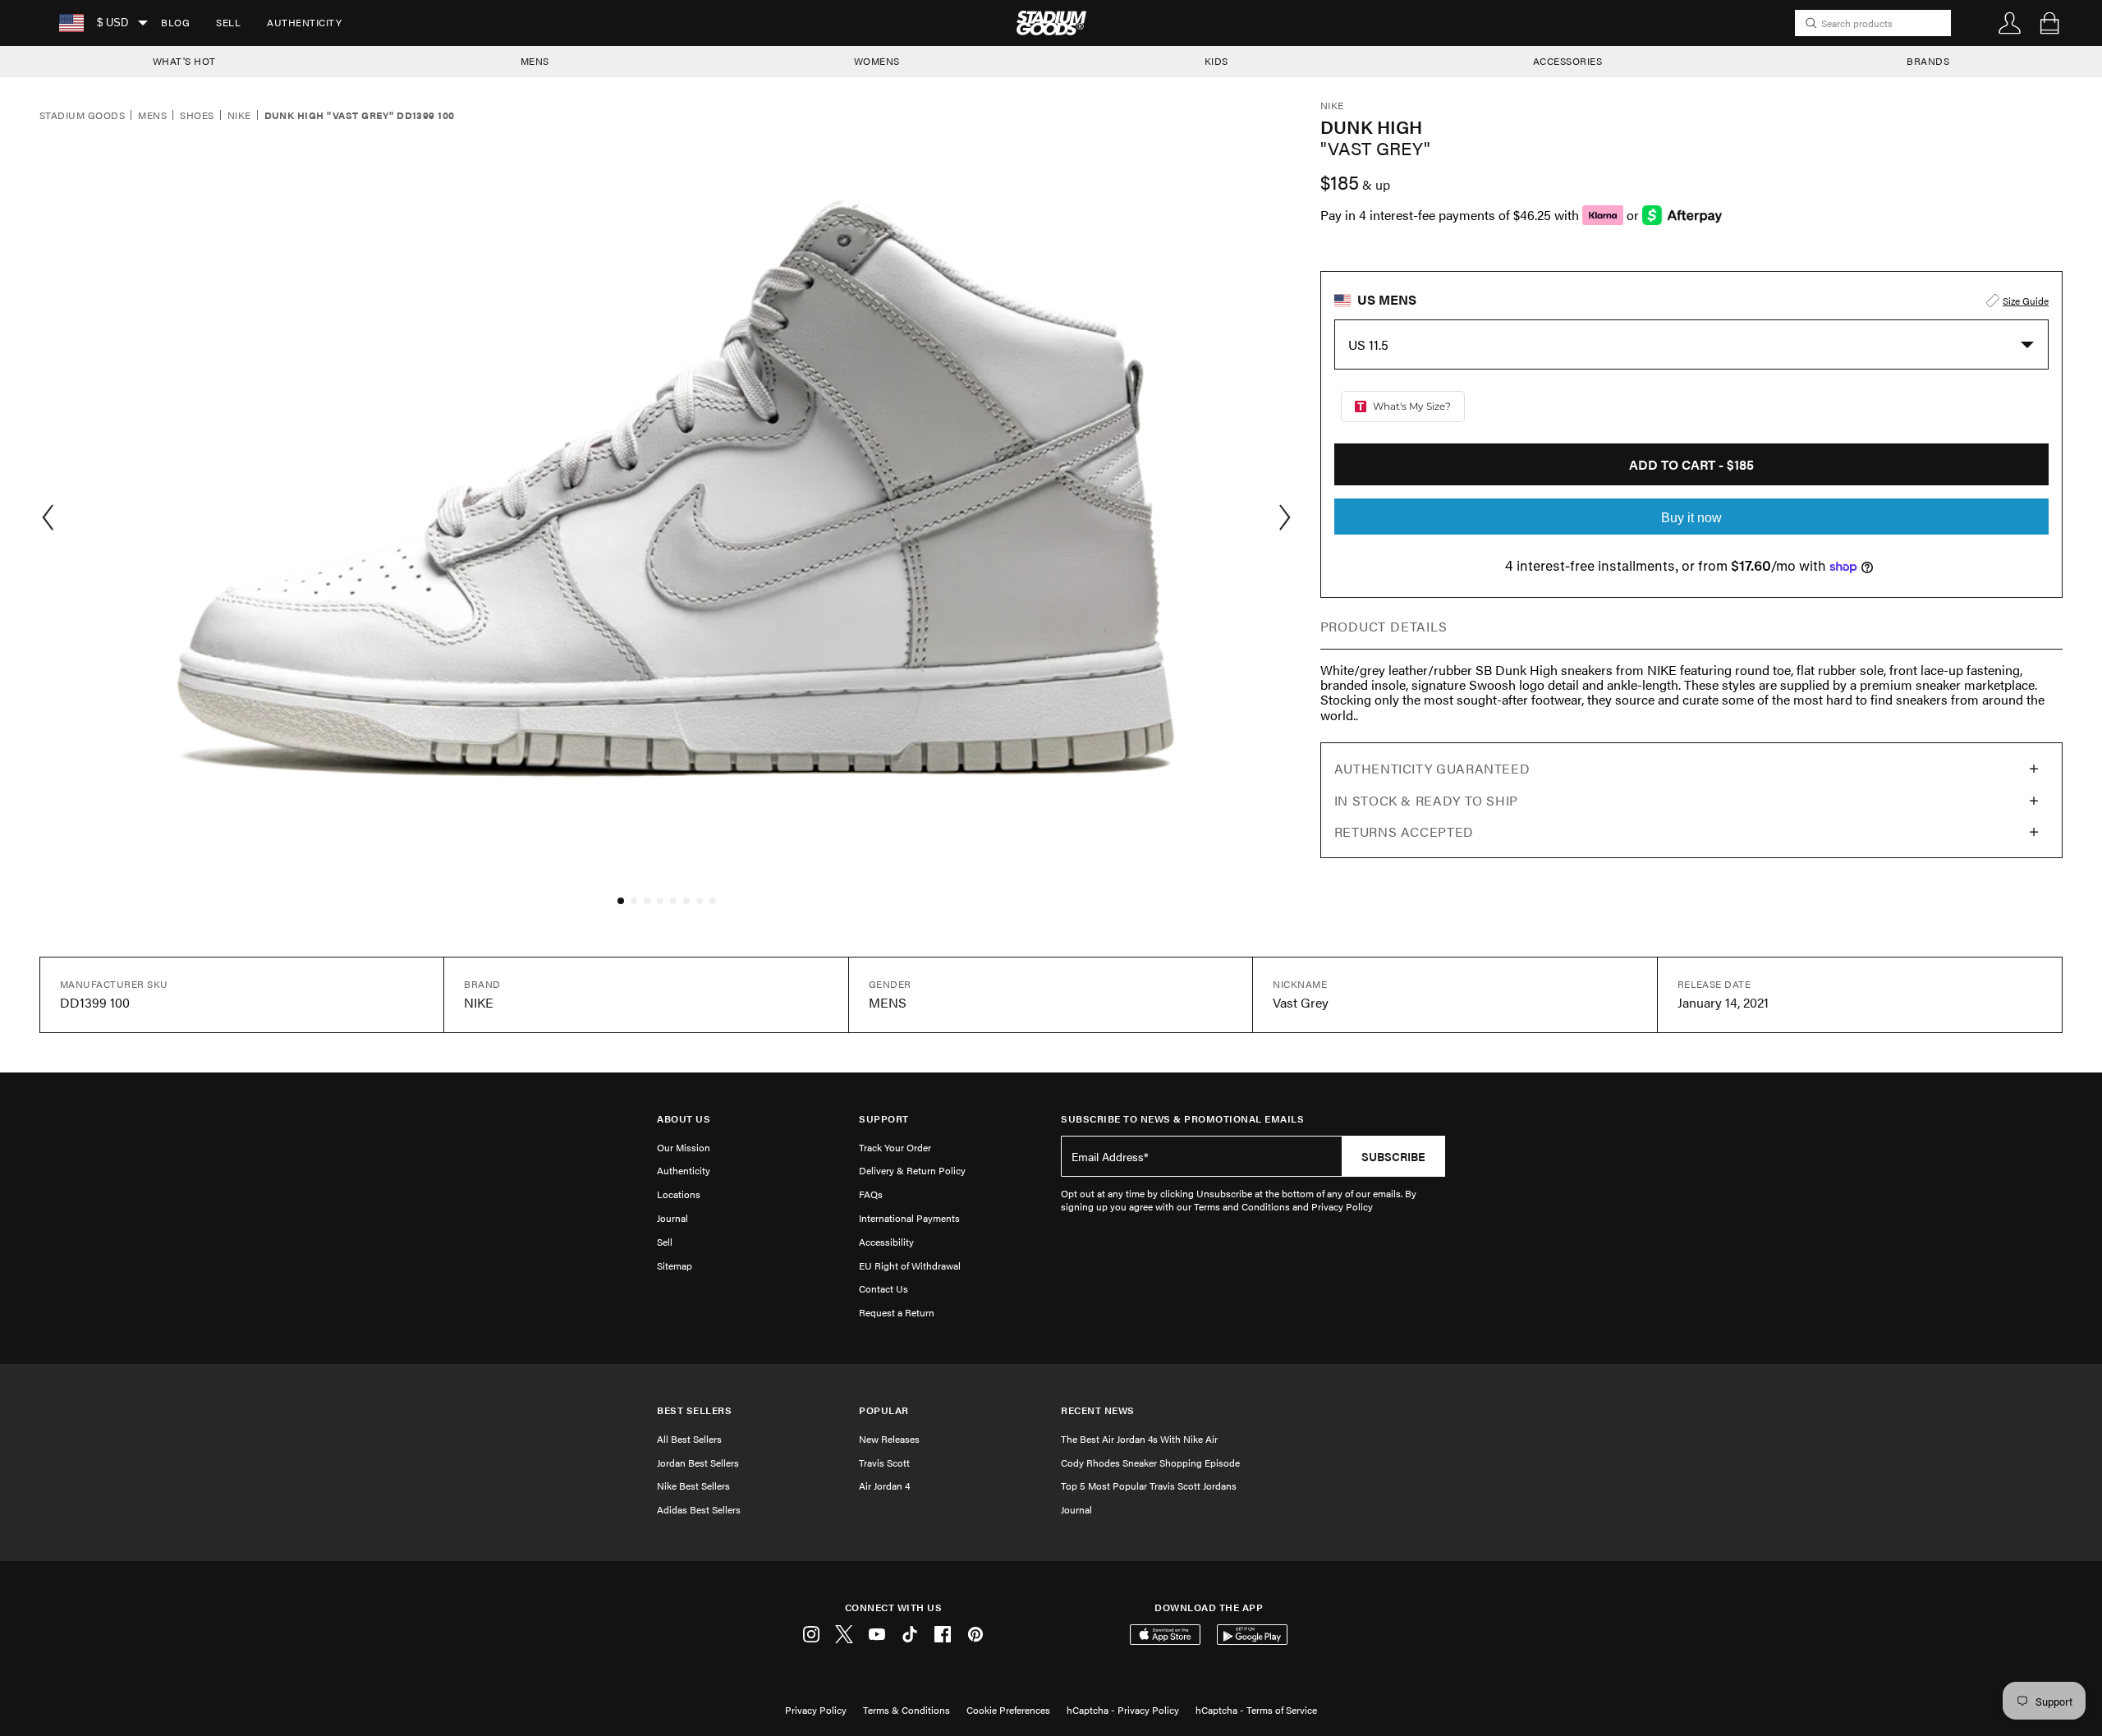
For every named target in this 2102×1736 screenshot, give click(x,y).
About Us (684, 1119)
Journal (672, 1218)
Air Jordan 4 (884, 1486)
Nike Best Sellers (693, 1486)
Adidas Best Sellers (699, 1509)
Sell (228, 22)
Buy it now (1691, 518)
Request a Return (897, 1312)
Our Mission (684, 1147)
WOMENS (877, 61)
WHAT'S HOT (184, 61)
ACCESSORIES (1568, 61)
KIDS (1216, 61)
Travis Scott (884, 1463)
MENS (535, 61)
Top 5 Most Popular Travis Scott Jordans (1149, 1486)
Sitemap (675, 1265)
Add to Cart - (1691, 464)
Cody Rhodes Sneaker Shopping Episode (1150, 1463)
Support (884, 1119)
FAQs (871, 1194)
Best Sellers (694, 1410)
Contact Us (883, 1288)
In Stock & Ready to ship (1426, 800)
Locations (679, 1194)
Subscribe (1393, 1156)
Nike (239, 116)
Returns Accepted (1404, 831)
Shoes (197, 116)
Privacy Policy (816, 1710)
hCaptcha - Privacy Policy (1123, 1710)
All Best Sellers (689, 1439)
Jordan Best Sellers (698, 1463)
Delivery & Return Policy (912, 1170)
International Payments (909, 1218)
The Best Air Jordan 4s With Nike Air (1139, 1439)
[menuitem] (175, 23)
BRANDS (1928, 61)
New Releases (889, 1439)
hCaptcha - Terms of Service (1256, 1710)
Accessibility (886, 1242)
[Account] (2010, 23)
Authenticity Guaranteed (1432, 768)
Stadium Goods (82, 116)
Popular (884, 1410)
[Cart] (2049, 23)
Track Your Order (895, 1147)
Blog (175, 22)
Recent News (1098, 1410)
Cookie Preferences (1008, 1710)
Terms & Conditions (906, 1710)
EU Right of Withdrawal (910, 1265)
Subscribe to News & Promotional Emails (1182, 1119)
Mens (152, 116)
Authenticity (304, 22)
